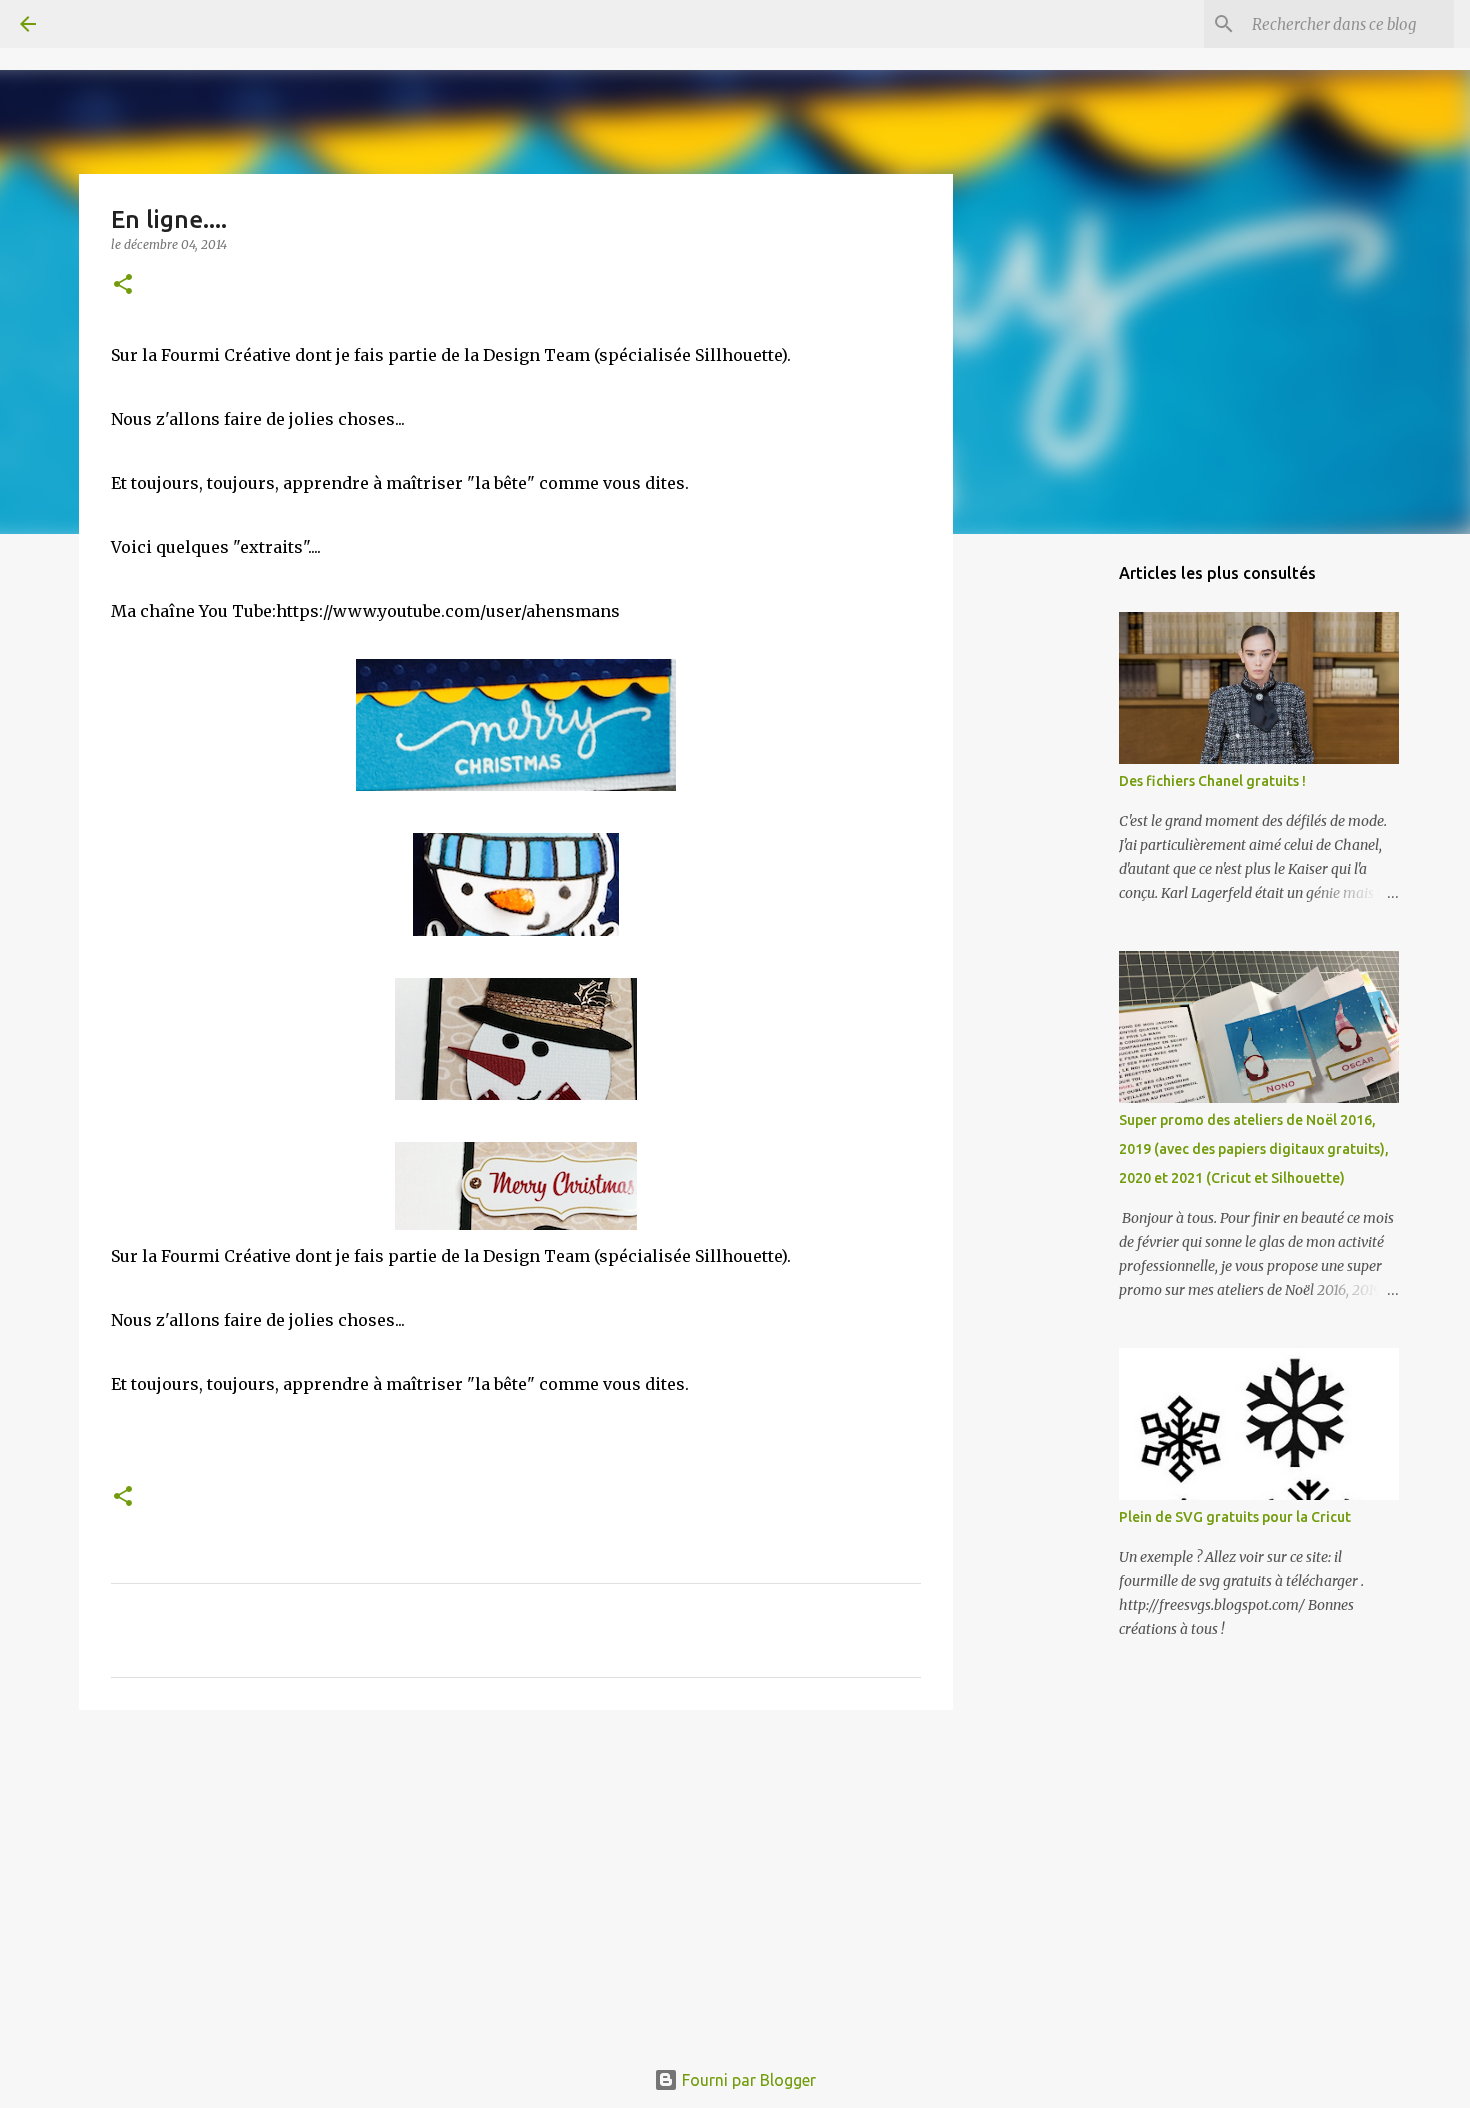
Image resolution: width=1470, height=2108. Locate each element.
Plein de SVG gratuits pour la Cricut (1235, 1517)
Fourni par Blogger (747, 2080)
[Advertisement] (516, 1880)
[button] (123, 285)
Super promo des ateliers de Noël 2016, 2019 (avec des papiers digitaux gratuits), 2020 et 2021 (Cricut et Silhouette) (1254, 1149)
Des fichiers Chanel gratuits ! (1212, 781)
